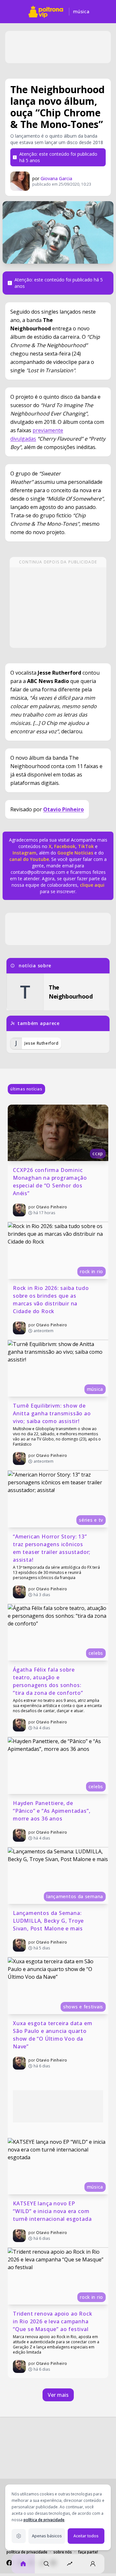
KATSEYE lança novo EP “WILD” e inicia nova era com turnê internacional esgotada (52, 2211)
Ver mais (58, 2395)
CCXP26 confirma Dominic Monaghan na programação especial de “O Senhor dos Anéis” (51, 1182)
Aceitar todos (86, 2536)
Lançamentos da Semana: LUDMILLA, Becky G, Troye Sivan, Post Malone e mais (49, 1921)
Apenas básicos (47, 2536)
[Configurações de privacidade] (19, 2536)
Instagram (24, 853)
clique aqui (92, 885)
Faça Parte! (88, 2552)
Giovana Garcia (56, 178)
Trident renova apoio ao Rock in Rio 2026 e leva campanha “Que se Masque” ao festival (53, 2321)
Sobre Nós (63, 2552)
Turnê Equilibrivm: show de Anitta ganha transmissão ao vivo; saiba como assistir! (53, 1413)
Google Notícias (75, 853)
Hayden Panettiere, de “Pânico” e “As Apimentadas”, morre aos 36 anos (52, 1811)
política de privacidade (44, 2520)
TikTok (85, 846)
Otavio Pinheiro (63, 809)
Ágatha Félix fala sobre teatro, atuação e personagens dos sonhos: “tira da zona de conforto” (48, 1681)
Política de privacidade (27, 2552)
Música (81, 11)
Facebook (65, 846)
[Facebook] (9, 2563)
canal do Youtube (29, 859)
